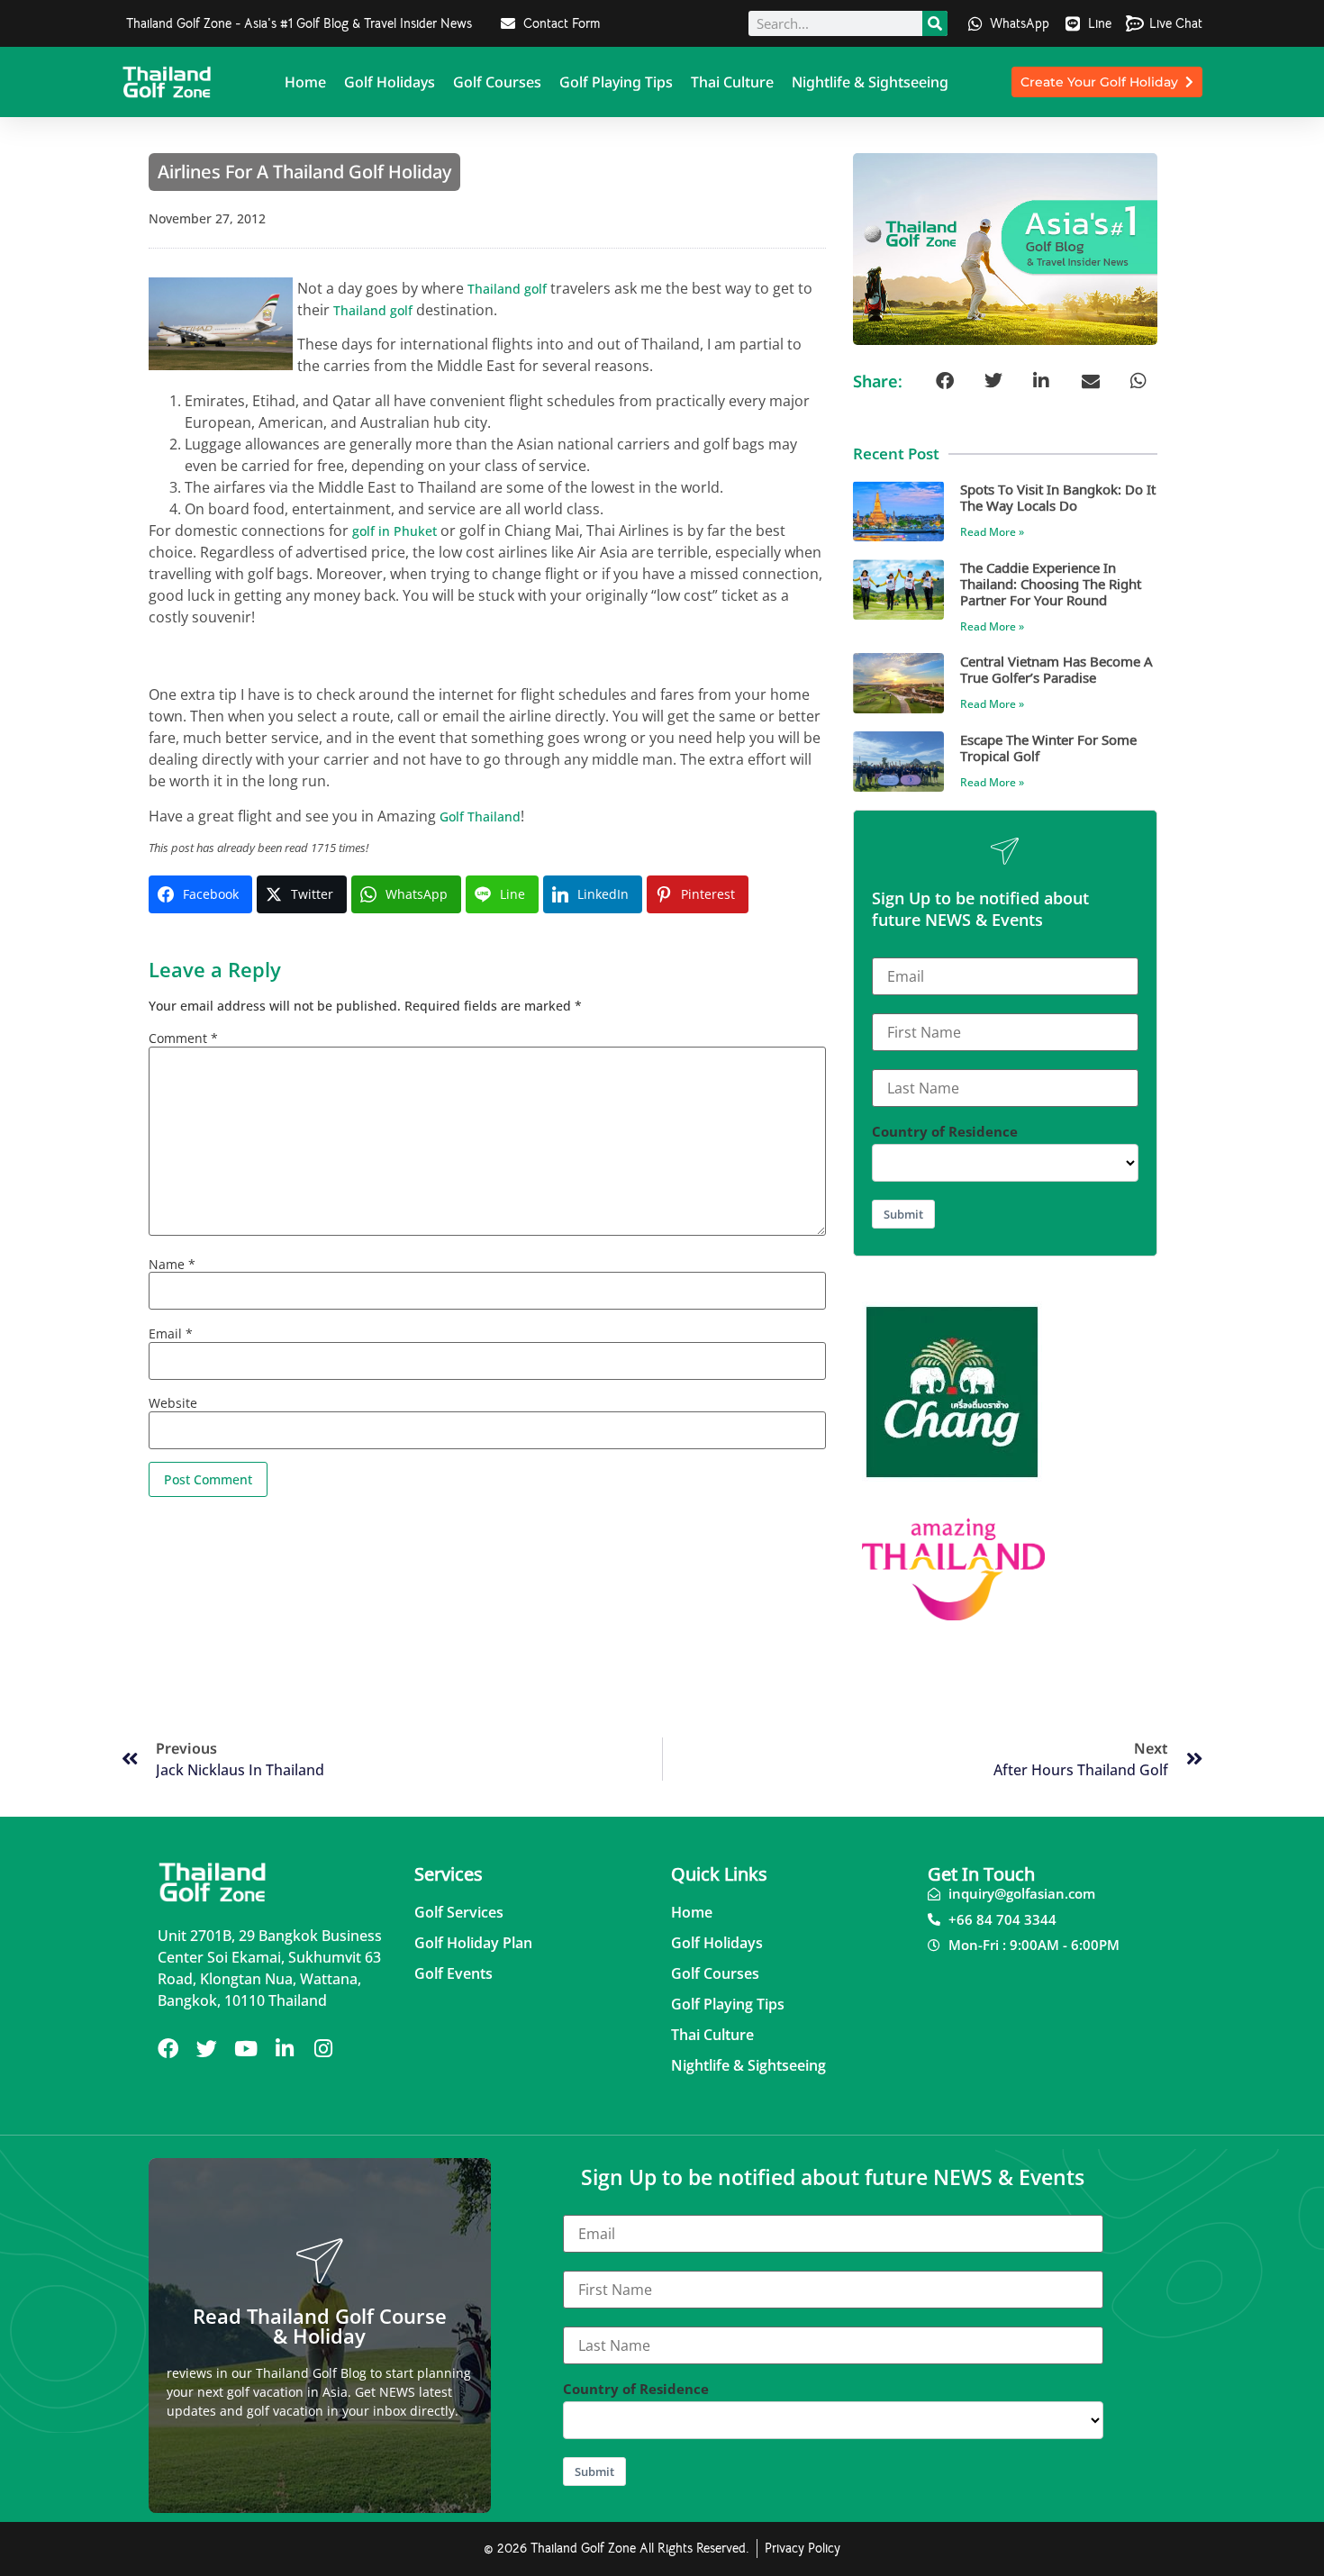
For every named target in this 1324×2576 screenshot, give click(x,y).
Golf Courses (497, 82)
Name (172, 1265)
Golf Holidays (390, 82)
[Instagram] (323, 2049)
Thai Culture (732, 82)
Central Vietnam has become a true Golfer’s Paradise (1056, 669)
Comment (183, 1039)
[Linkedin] (284, 2049)
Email (171, 1334)
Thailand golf (507, 289)
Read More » (992, 532)
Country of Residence (945, 1132)
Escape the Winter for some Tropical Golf (1048, 747)
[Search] (935, 23)
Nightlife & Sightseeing (870, 82)
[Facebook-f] (168, 2049)
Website (173, 1403)
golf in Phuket (394, 531)
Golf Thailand (480, 816)
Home (305, 82)
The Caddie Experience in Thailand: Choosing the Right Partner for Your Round (1051, 583)
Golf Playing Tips (616, 82)
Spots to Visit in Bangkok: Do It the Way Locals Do (1058, 497)
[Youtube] (245, 2049)
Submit (903, 1214)
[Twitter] (207, 2049)
